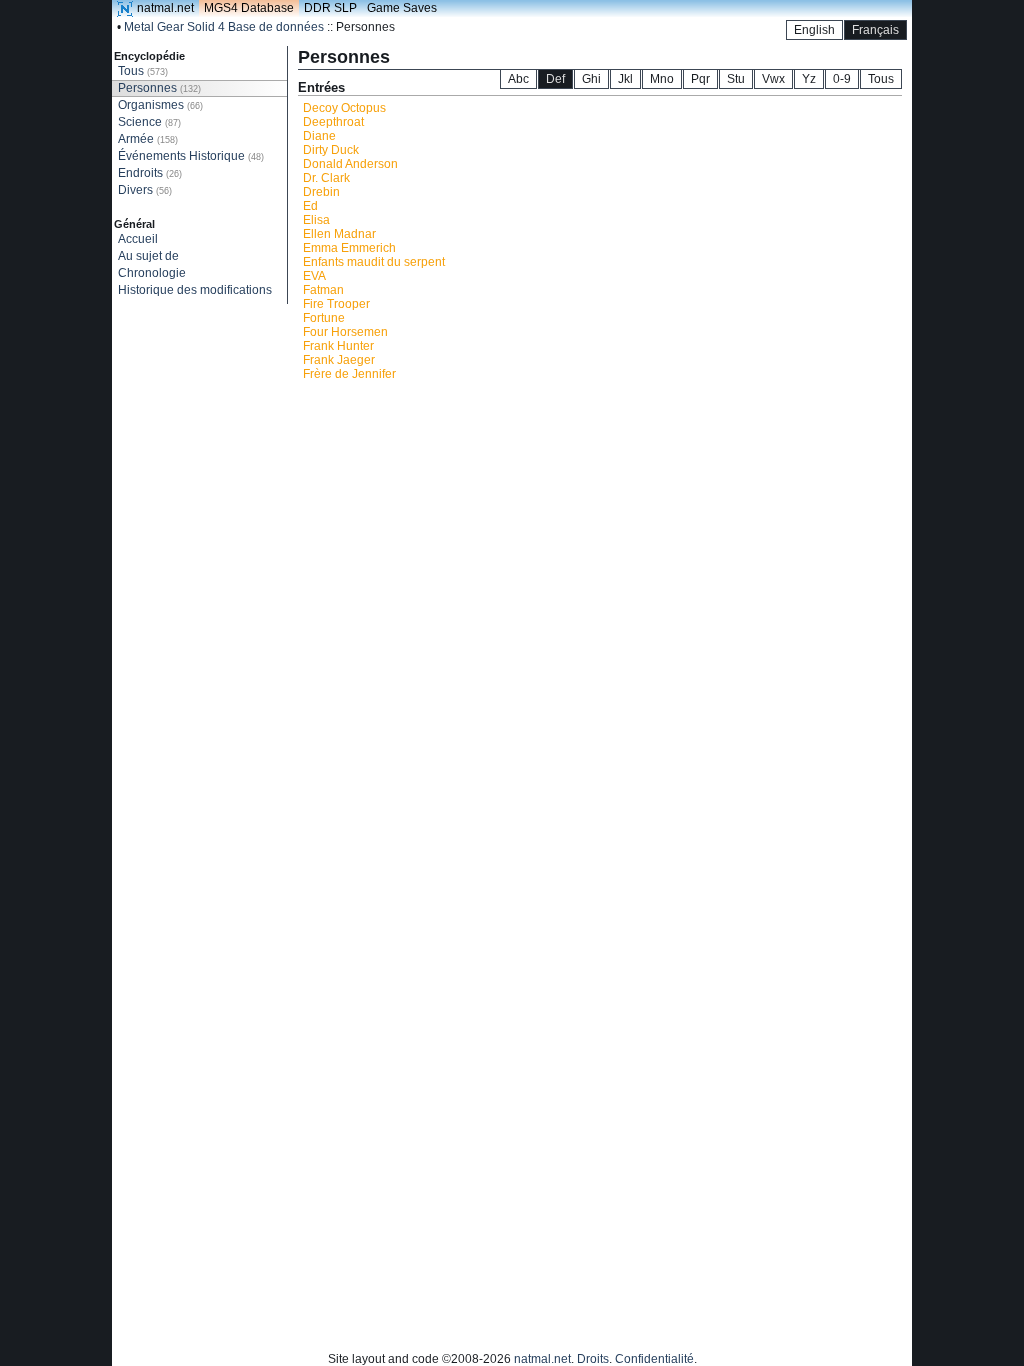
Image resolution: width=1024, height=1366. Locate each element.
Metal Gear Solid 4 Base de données (224, 27)
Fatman (323, 290)
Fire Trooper (336, 304)
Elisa (316, 220)
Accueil (138, 239)
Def (555, 79)
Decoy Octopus (344, 108)
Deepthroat (333, 122)
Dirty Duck (331, 150)
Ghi (591, 79)
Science (149, 122)
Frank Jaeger (339, 360)
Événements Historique (191, 156)
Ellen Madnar (339, 234)
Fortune (324, 318)
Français (875, 30)
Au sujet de (148, 256)
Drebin (321, 192)
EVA (314, 276)
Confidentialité (654, 1359)
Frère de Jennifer (349, 374)
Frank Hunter (338, 346)
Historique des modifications (195, 290)
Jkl (625, 79)
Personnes (159, 88)
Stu (736, 79)
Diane (319, 136)
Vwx (773, 79)
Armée (148, 139)
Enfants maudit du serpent (374, 262)
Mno (662, 79)
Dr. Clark (326, 178)
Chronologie (152, 273)
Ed (310, 206)
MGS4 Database (249, 8)
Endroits (150, 173)
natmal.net (165, 8)
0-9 (842, 79)
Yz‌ (809, 79)
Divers (145, 190)
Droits (593, 1359)
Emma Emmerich (349, 248)
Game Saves (402, 8)
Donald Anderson (350, 164)
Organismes (160, 105)
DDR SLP (330, 8)
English (814, 30)
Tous (143, 71)
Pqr (700, 79)
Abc (518, 79)
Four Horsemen (345, 332)
